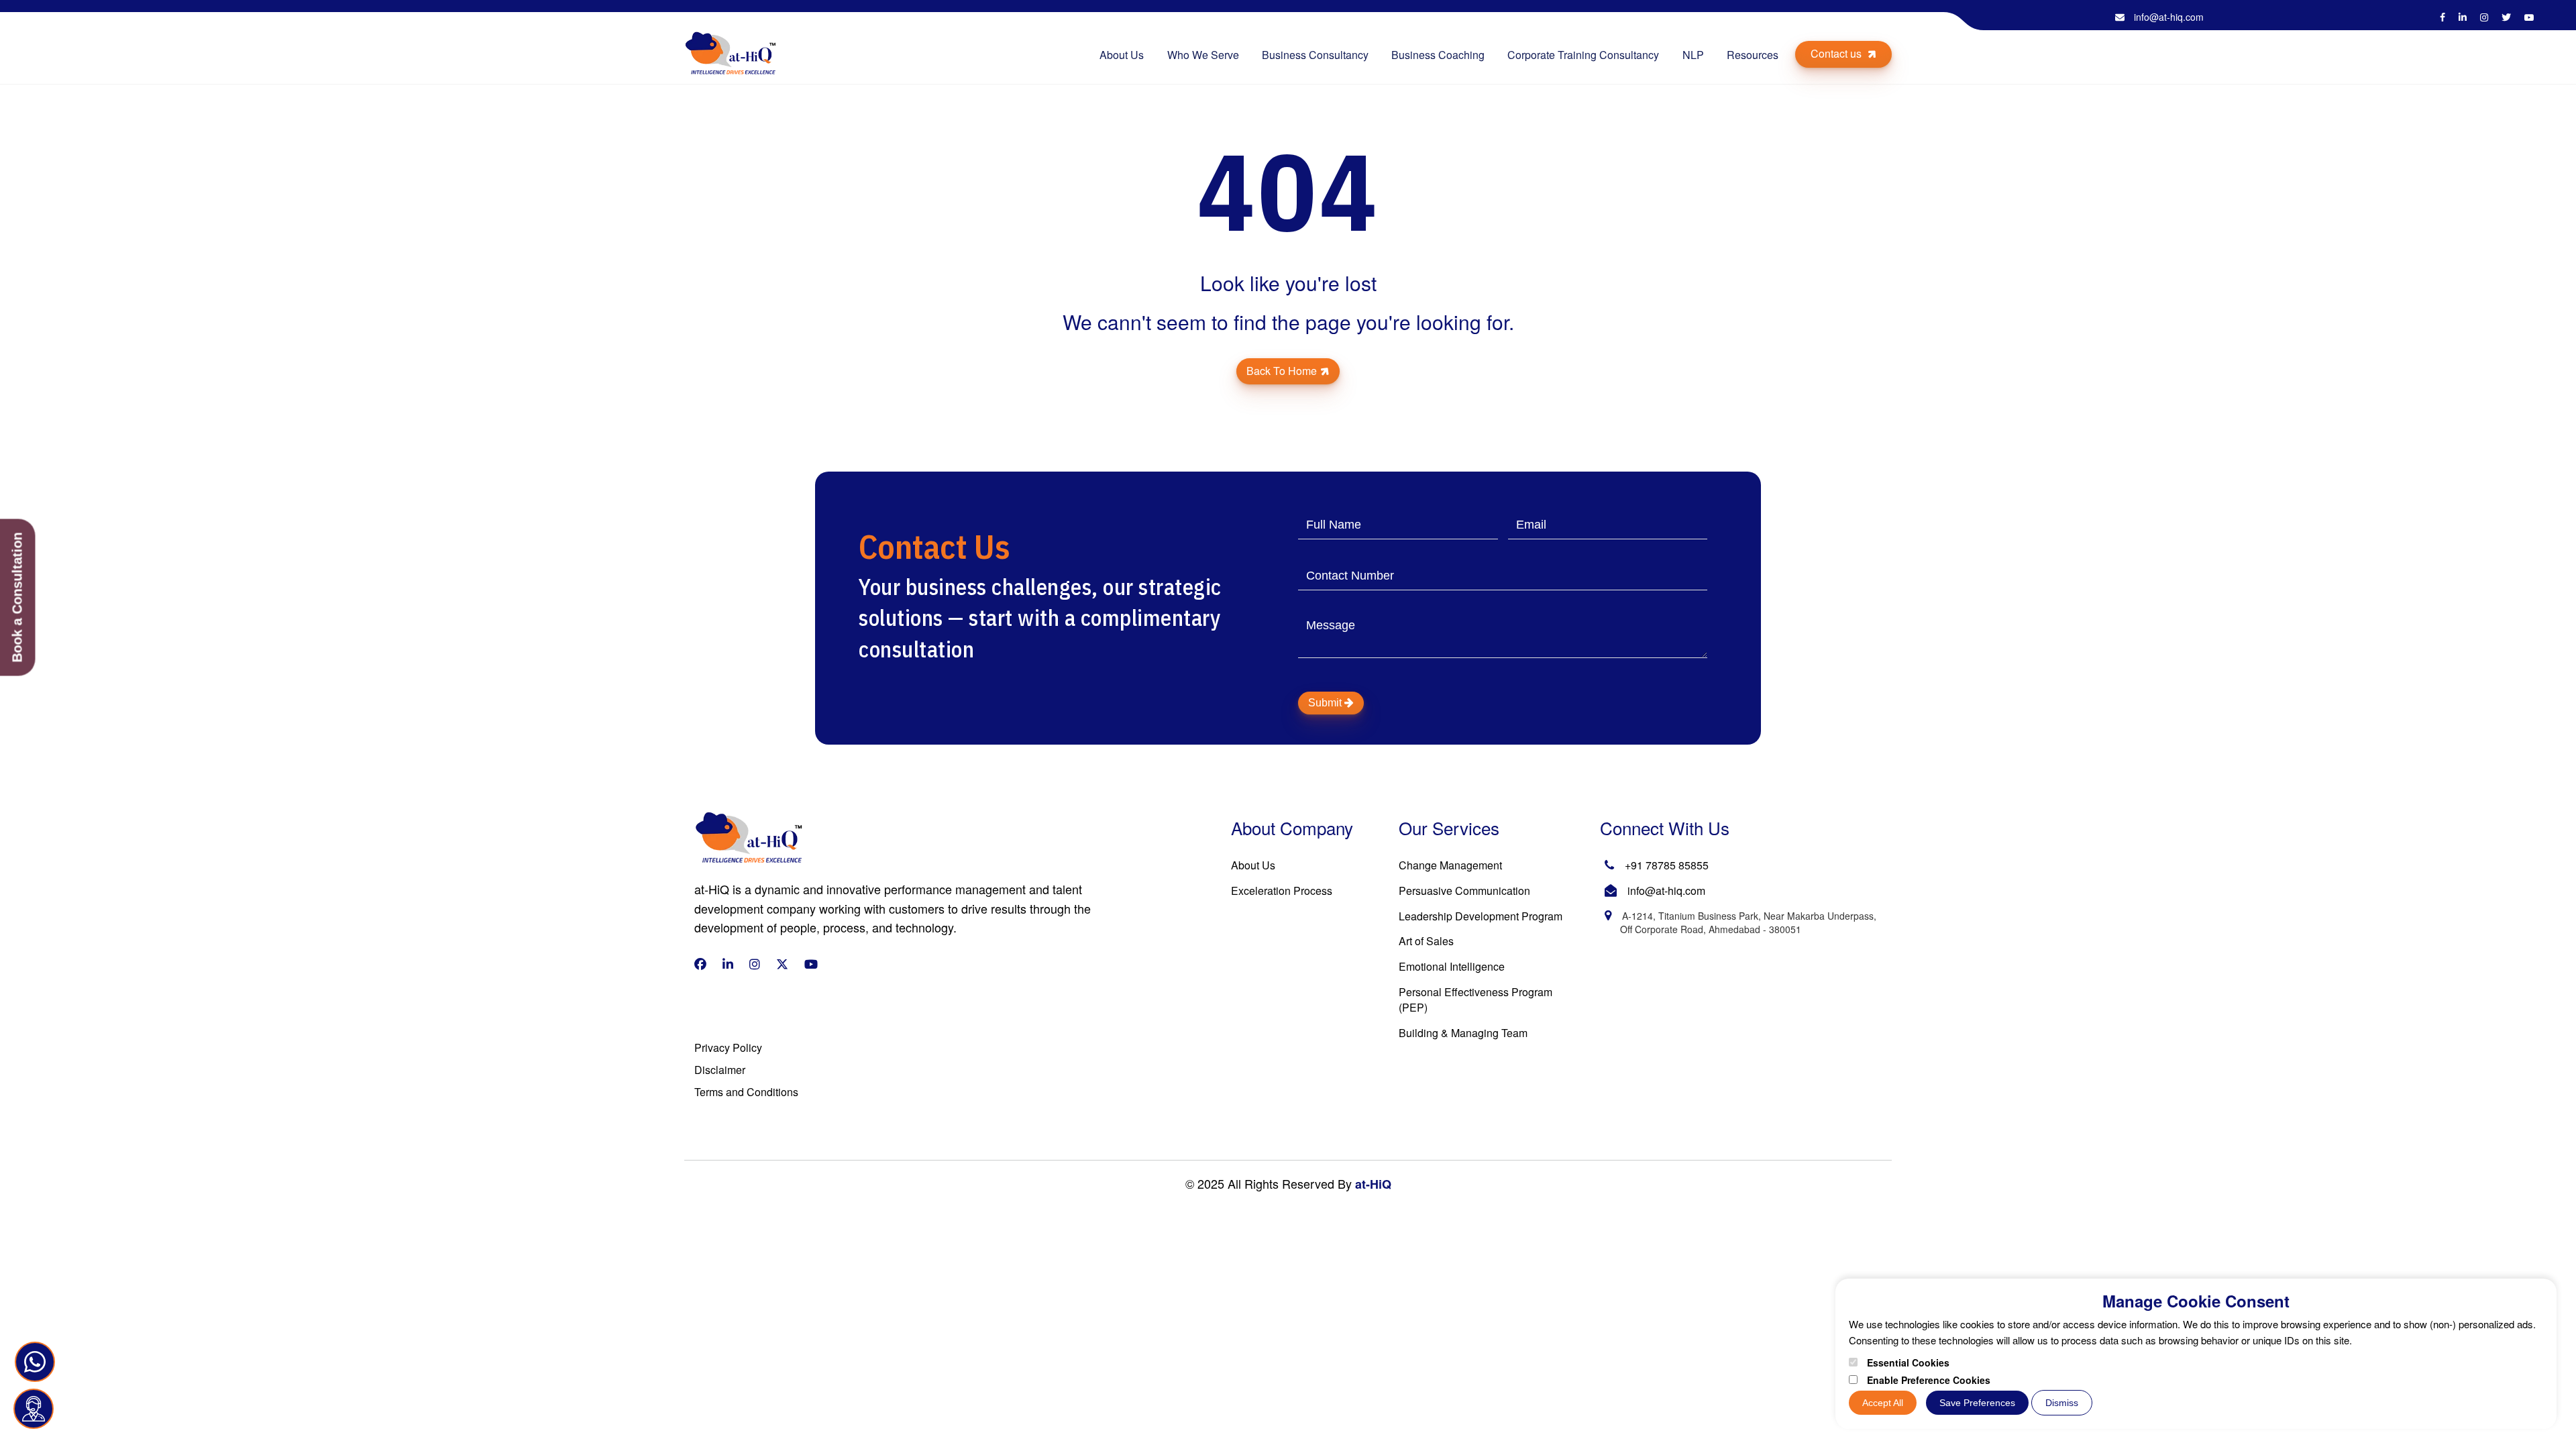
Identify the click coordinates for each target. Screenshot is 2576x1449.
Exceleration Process (1282, 891)
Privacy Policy (728, 1048)
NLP (1693, 55)
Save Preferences (1977, 1403)
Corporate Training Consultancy (1583, 55)
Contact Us (288, 1408)
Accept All (1883, 1403)
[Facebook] (2443, 17)
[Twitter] (2506, 17)
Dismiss (2062, 1403)
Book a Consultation (17, 598)
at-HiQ (1372, 1184)
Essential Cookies (1907, 1362)
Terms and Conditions (746, 1092)
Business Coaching (1438, 55)
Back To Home (1282, 371)
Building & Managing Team (1463, 1033)
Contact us (1837, 53)
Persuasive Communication (1464, 891)
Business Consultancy (1315, 55)
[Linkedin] (2463, 17)
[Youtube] (2529, 17)
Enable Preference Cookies (1927, 1380)
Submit (1326, 703)
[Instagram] (2484, 17)
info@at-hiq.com (2167, 17)
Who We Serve (1203, 55)
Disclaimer (720, 1070)
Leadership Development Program (1481, 916)
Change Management (1450, 865)
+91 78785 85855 (1667, 865)
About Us (1122, 55)
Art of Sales (1426, 941)
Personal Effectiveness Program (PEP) (1475, 1000)
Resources (1753, 55)
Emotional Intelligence (1452, 966)
